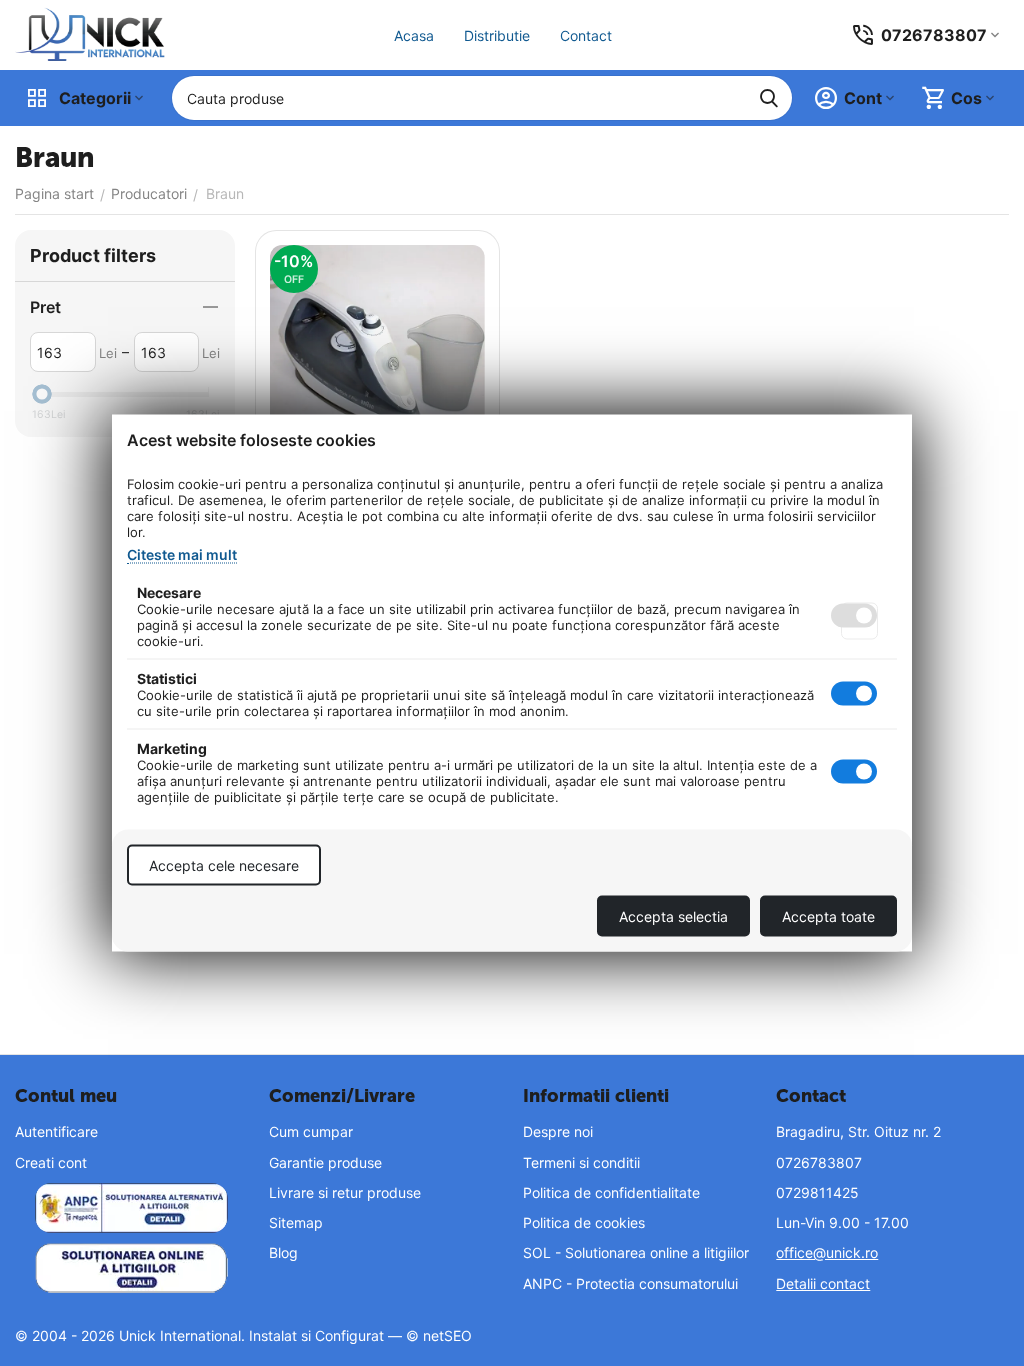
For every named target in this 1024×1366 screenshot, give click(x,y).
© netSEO (439, 1335)
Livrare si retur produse (345, 1192)
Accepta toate (828, 916)
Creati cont (51, 1162)
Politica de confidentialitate (611, 1192)
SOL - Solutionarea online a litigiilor (636, 1252)
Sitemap (296, 1222)
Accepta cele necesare (224, 865)
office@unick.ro (827, 1252)
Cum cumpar (311, 1131)
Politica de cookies (584, 1222)
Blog (283, 1252)
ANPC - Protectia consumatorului (630, 1283)
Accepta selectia (673, 916)
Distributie (497, 35)
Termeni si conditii (581, 1162)
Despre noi (558, 1131)
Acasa (414, 35)
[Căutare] (769, 98)
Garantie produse (325, 1162)
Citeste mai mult (182, 554)
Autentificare (56, 1131)
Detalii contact (823, 1283)
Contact (586, 35)
